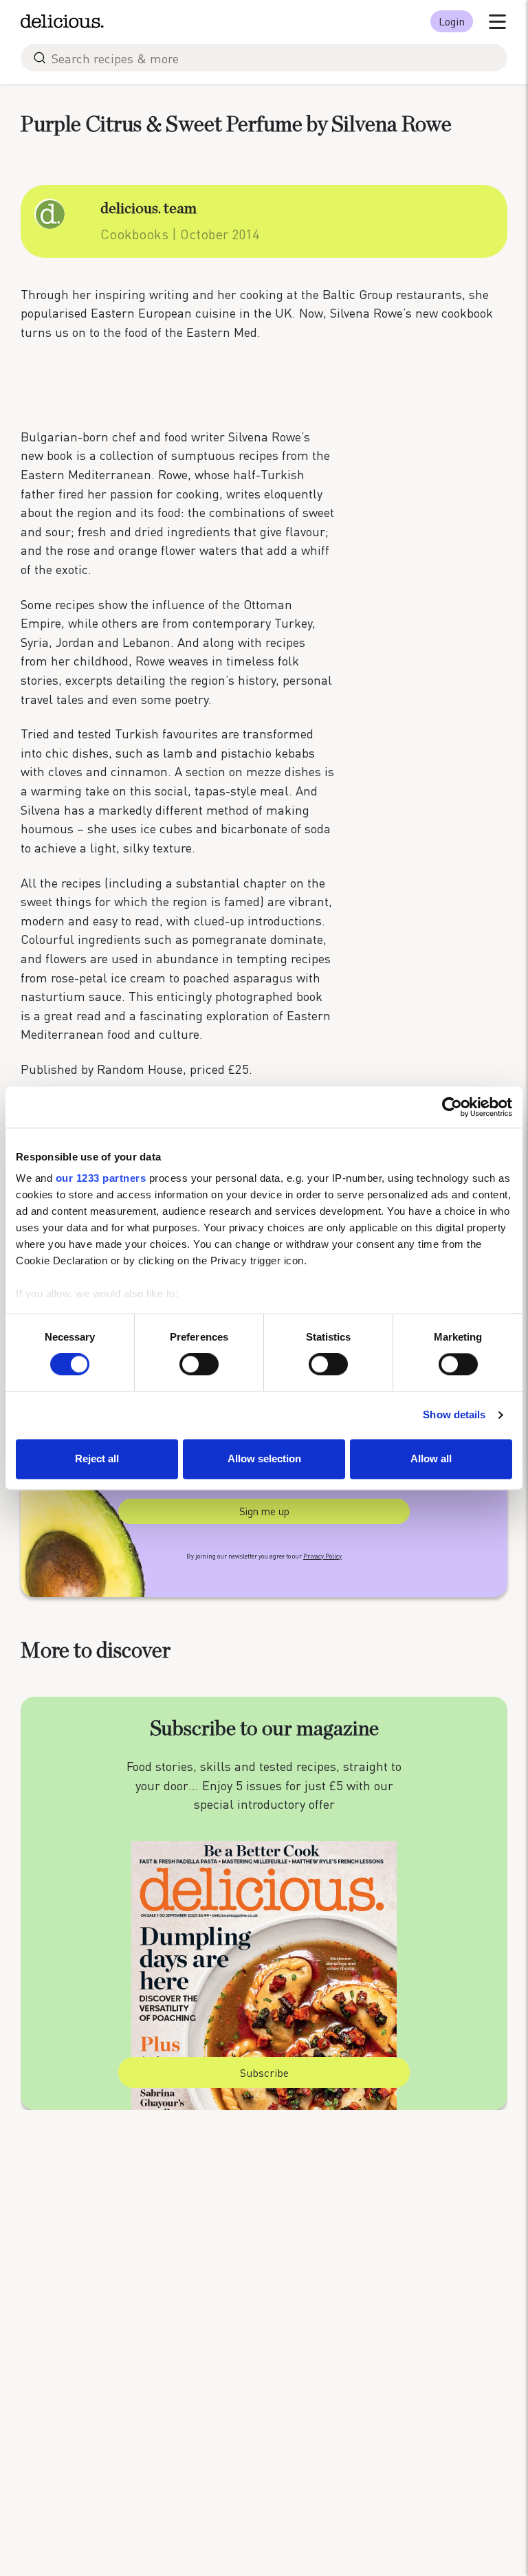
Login (452, 21)
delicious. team (148, 208)
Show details (454, 1415)
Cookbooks (134, 234)
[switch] (199, 1365)
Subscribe (264, 2073)
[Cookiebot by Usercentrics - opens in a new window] (452, 1107)
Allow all (431, 1458)
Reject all (97, 1458)
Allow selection (264, 1458)
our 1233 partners (101, 1178)
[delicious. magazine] (62, 21)
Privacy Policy (322, 1556)
